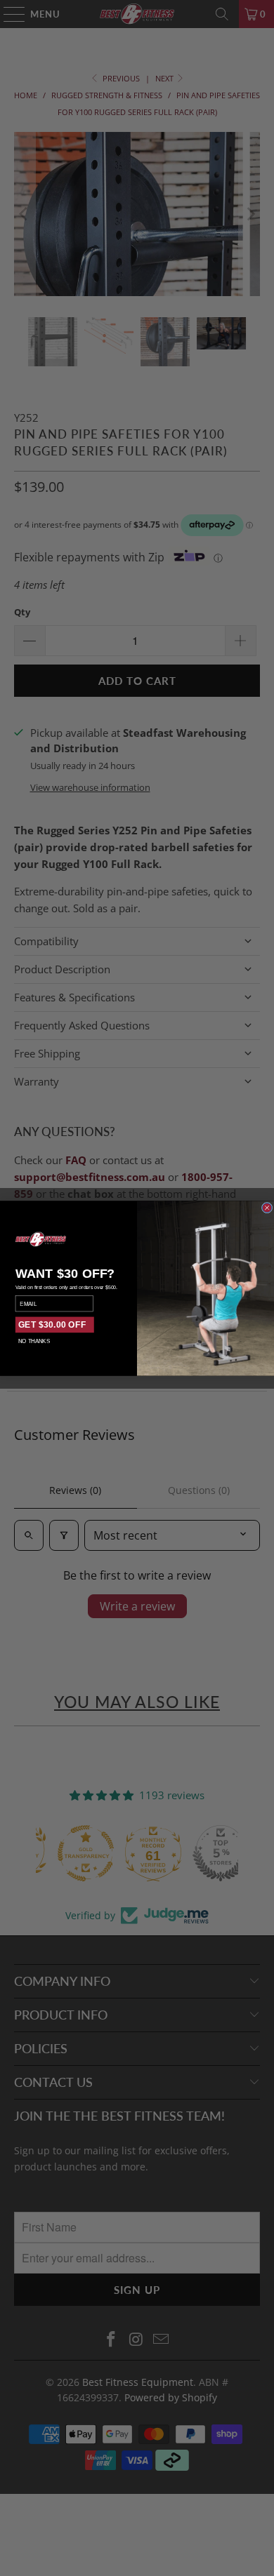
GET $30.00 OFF (52, 1324)
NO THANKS (34, 1341)
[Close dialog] (267, 1208)
